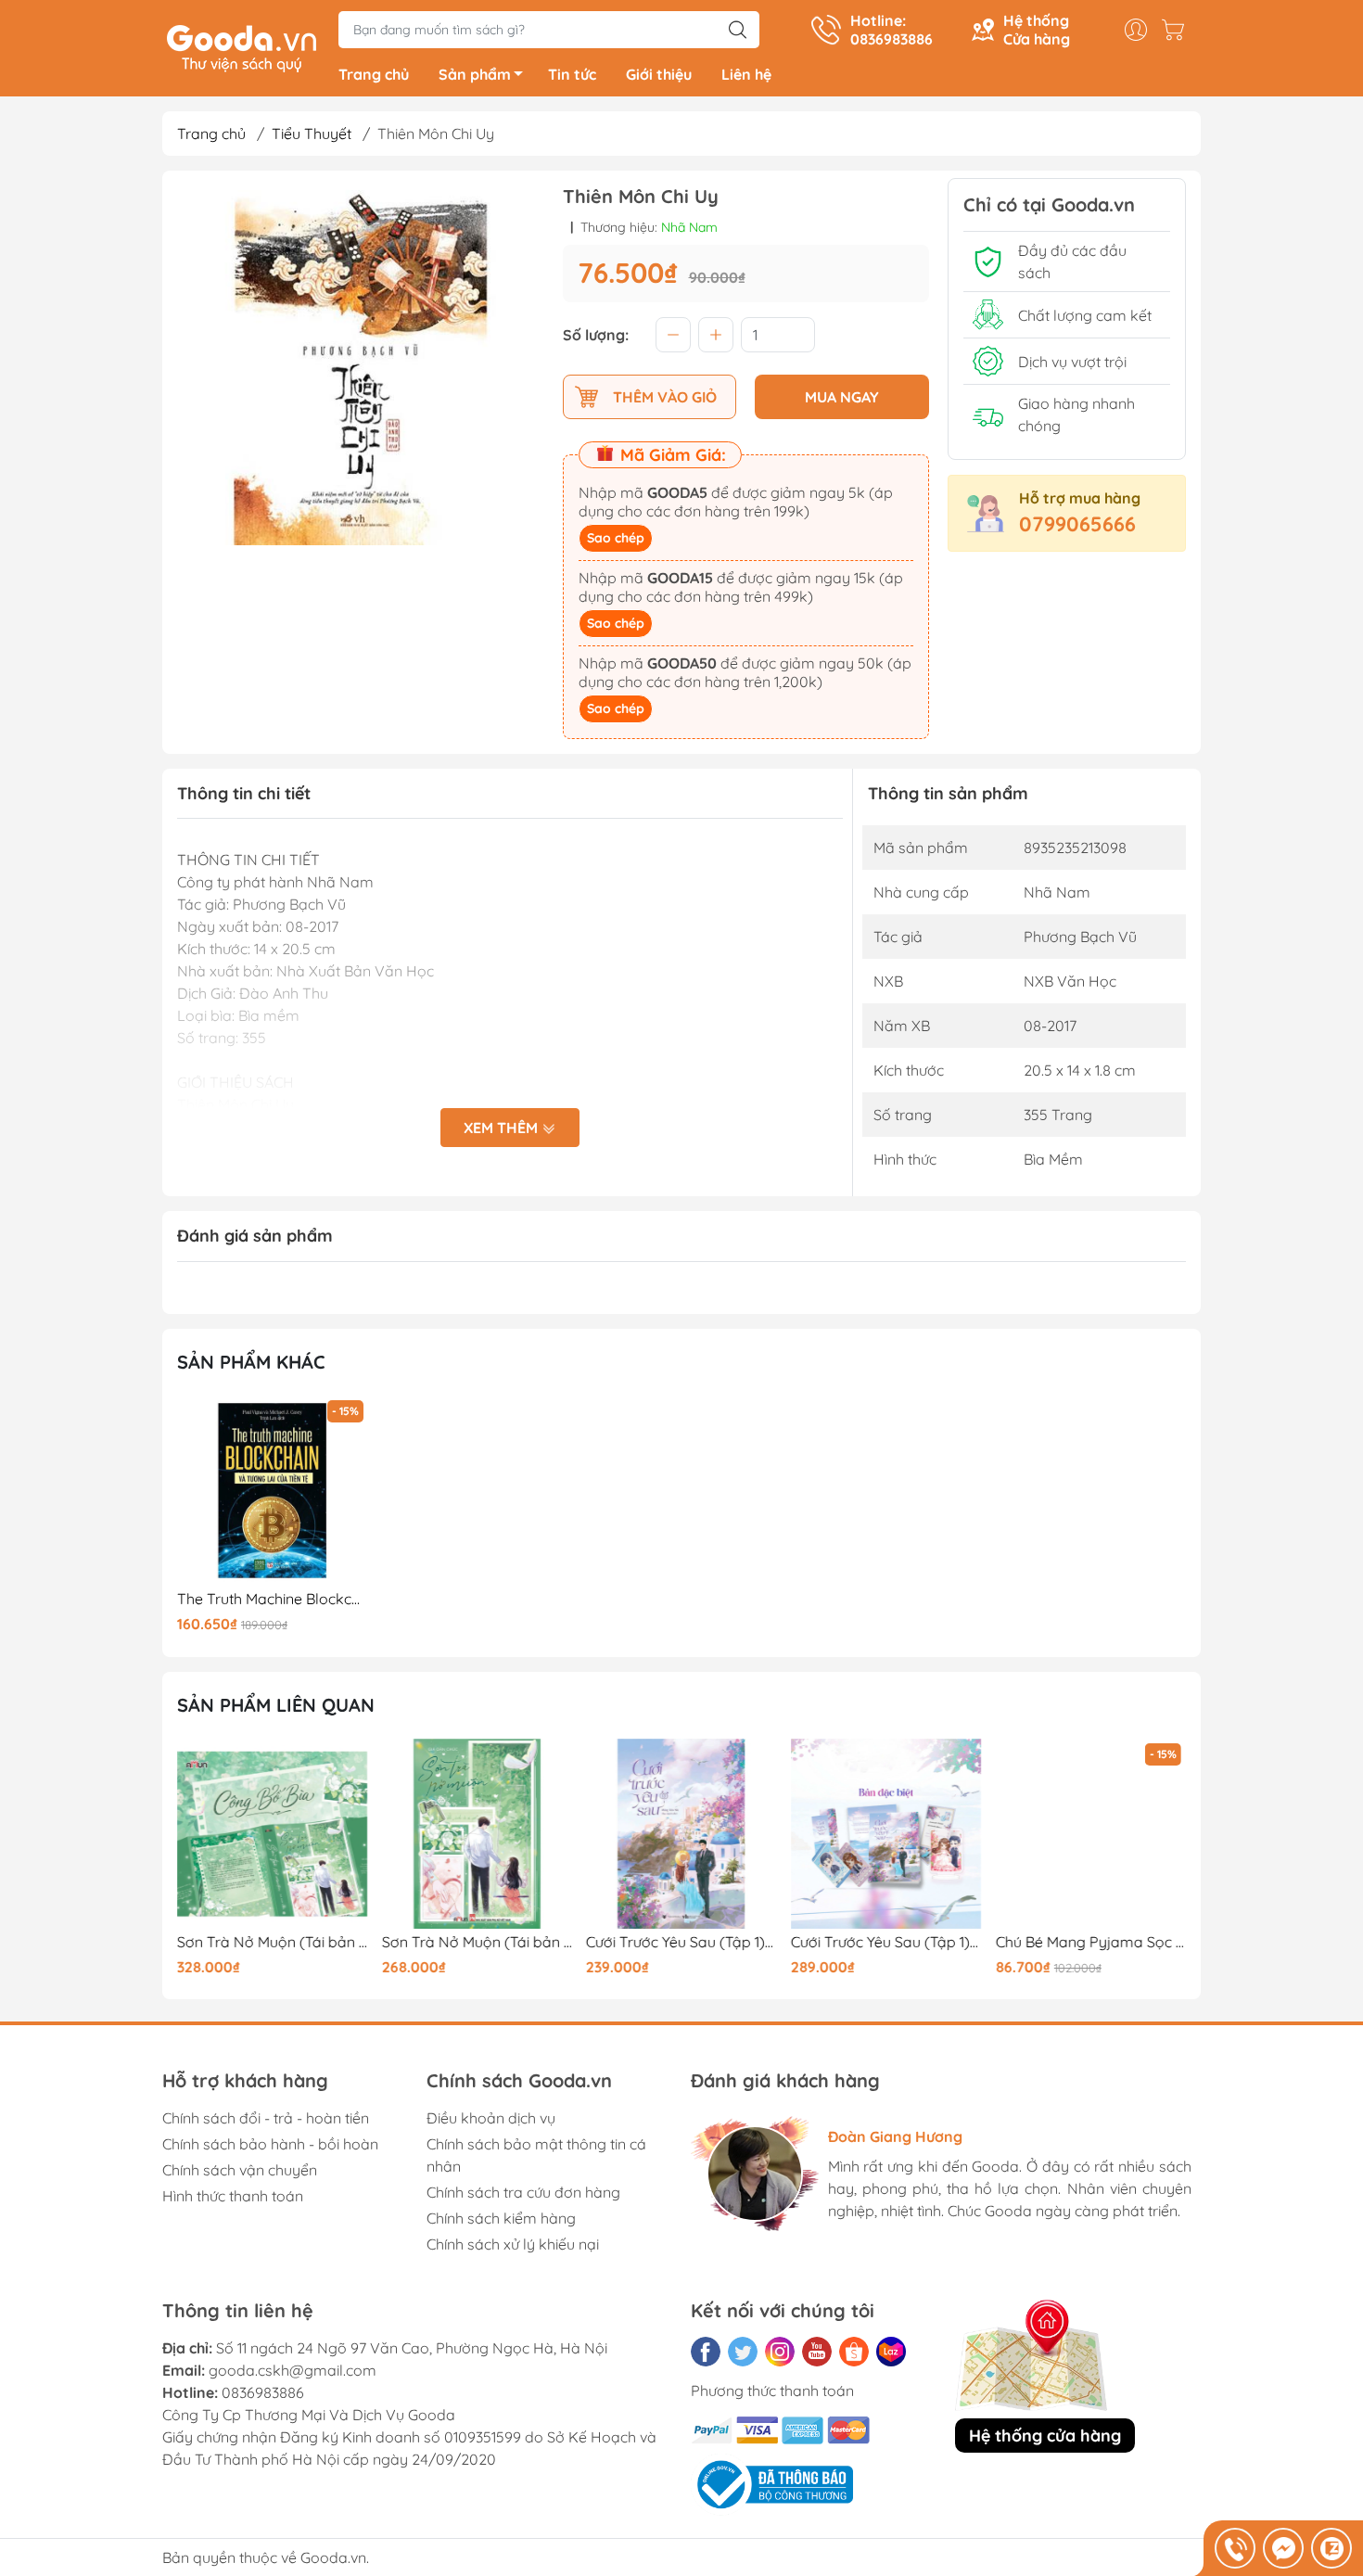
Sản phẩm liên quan (276, 1705)
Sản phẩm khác (251, 1362)
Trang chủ (374, 74)
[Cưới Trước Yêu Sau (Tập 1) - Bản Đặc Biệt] (886, 1834)
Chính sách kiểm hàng (501, 2218)
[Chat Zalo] (1331, 2548)
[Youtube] (817, 2352)
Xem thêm (503, 1128)
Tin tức (572, 74)
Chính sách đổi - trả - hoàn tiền (266, 2118)
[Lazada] (891, 2352)
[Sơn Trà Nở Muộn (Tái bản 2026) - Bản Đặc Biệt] (273, 1834)
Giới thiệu (659, 74)
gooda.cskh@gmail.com (293, 2370)
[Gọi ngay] (1235, 2548)
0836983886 (263, 2392)
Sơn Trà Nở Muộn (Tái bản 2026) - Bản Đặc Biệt (273, 1942)
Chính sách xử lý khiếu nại (513, 2244)
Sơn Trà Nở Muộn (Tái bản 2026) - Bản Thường (478, 1942)
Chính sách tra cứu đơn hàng (523, 2192)
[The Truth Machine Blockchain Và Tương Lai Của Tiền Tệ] (273, 1491)
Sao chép (616, 538)
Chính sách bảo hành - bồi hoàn (270, 2144)
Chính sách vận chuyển (240, 2170)
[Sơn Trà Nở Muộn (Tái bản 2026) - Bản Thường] (478, 1834)
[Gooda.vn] (242, 46)
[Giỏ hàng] (1178, 30)
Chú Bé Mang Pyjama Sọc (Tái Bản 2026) (1090, 1942)
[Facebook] (706, 2352)
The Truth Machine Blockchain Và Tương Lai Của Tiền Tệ (273, 1599)
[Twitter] (743, 2352)
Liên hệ (746, 74)
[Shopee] (854, 2352)
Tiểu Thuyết (312, 134)
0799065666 (1077, 524)
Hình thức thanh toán (233, 2196)
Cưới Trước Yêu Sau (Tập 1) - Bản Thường (681, 1942)
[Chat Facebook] (1283, 2548)
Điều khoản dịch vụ (491, 2118)
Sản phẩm (475, 74)
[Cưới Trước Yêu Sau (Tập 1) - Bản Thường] (681, 1834)
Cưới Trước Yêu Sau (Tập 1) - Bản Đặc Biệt (886, 1942)
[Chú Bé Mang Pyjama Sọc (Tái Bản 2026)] (1090, 1834)
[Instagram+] (780, 2352)
